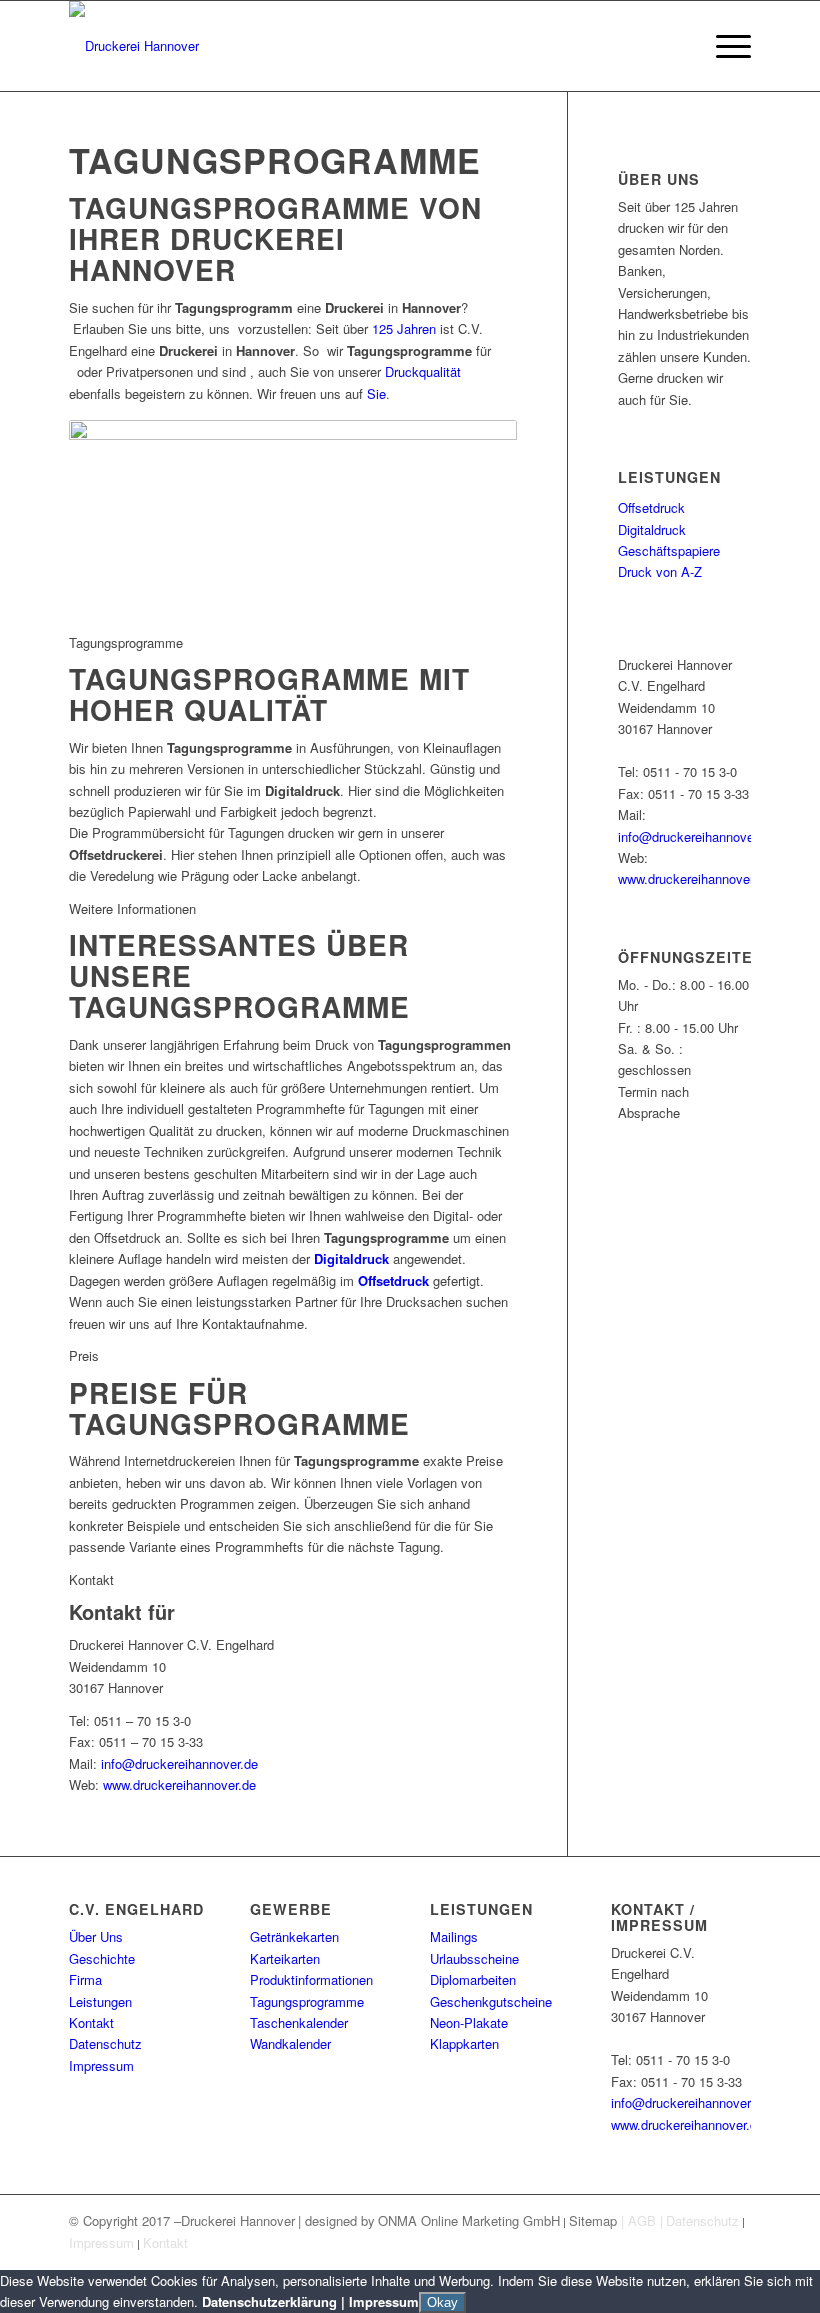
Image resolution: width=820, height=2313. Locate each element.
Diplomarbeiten (473, 1979)
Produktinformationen (311, 1979)
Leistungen (100, 2001)
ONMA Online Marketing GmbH (469, 2220)
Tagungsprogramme (307, 2001)
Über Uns (96, 1936)
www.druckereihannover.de (179, 1784)
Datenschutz (105, 2043)
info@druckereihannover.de (179, 1763)
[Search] (676, 46)
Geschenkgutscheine (491, 2001)
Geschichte (102, 1958)
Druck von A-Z (660, 571)
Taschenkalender (299, 2022)
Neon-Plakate (469, 2022)
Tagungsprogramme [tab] (126, 642)
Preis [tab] (84, 1355)
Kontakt (91, 2022)
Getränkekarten (294, 1936)
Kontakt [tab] (91, 1579)
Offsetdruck (651, 507)
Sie (376, 393)
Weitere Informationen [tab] (132, 908)
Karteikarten (285, 1958)
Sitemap (595, 2220)
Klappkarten (464, 2043)
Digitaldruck (652, 529)
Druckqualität (423, 371)
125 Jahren (404, 328)
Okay (442, 2302)
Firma (85, 1979)
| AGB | (642, 2220)
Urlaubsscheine (474, 1958)
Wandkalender (290, 2043)
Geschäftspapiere (669, 550)
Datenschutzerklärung (269, 2301)
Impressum (101, 2065)
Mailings (454, 1936)
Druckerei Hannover (238, 2220)
